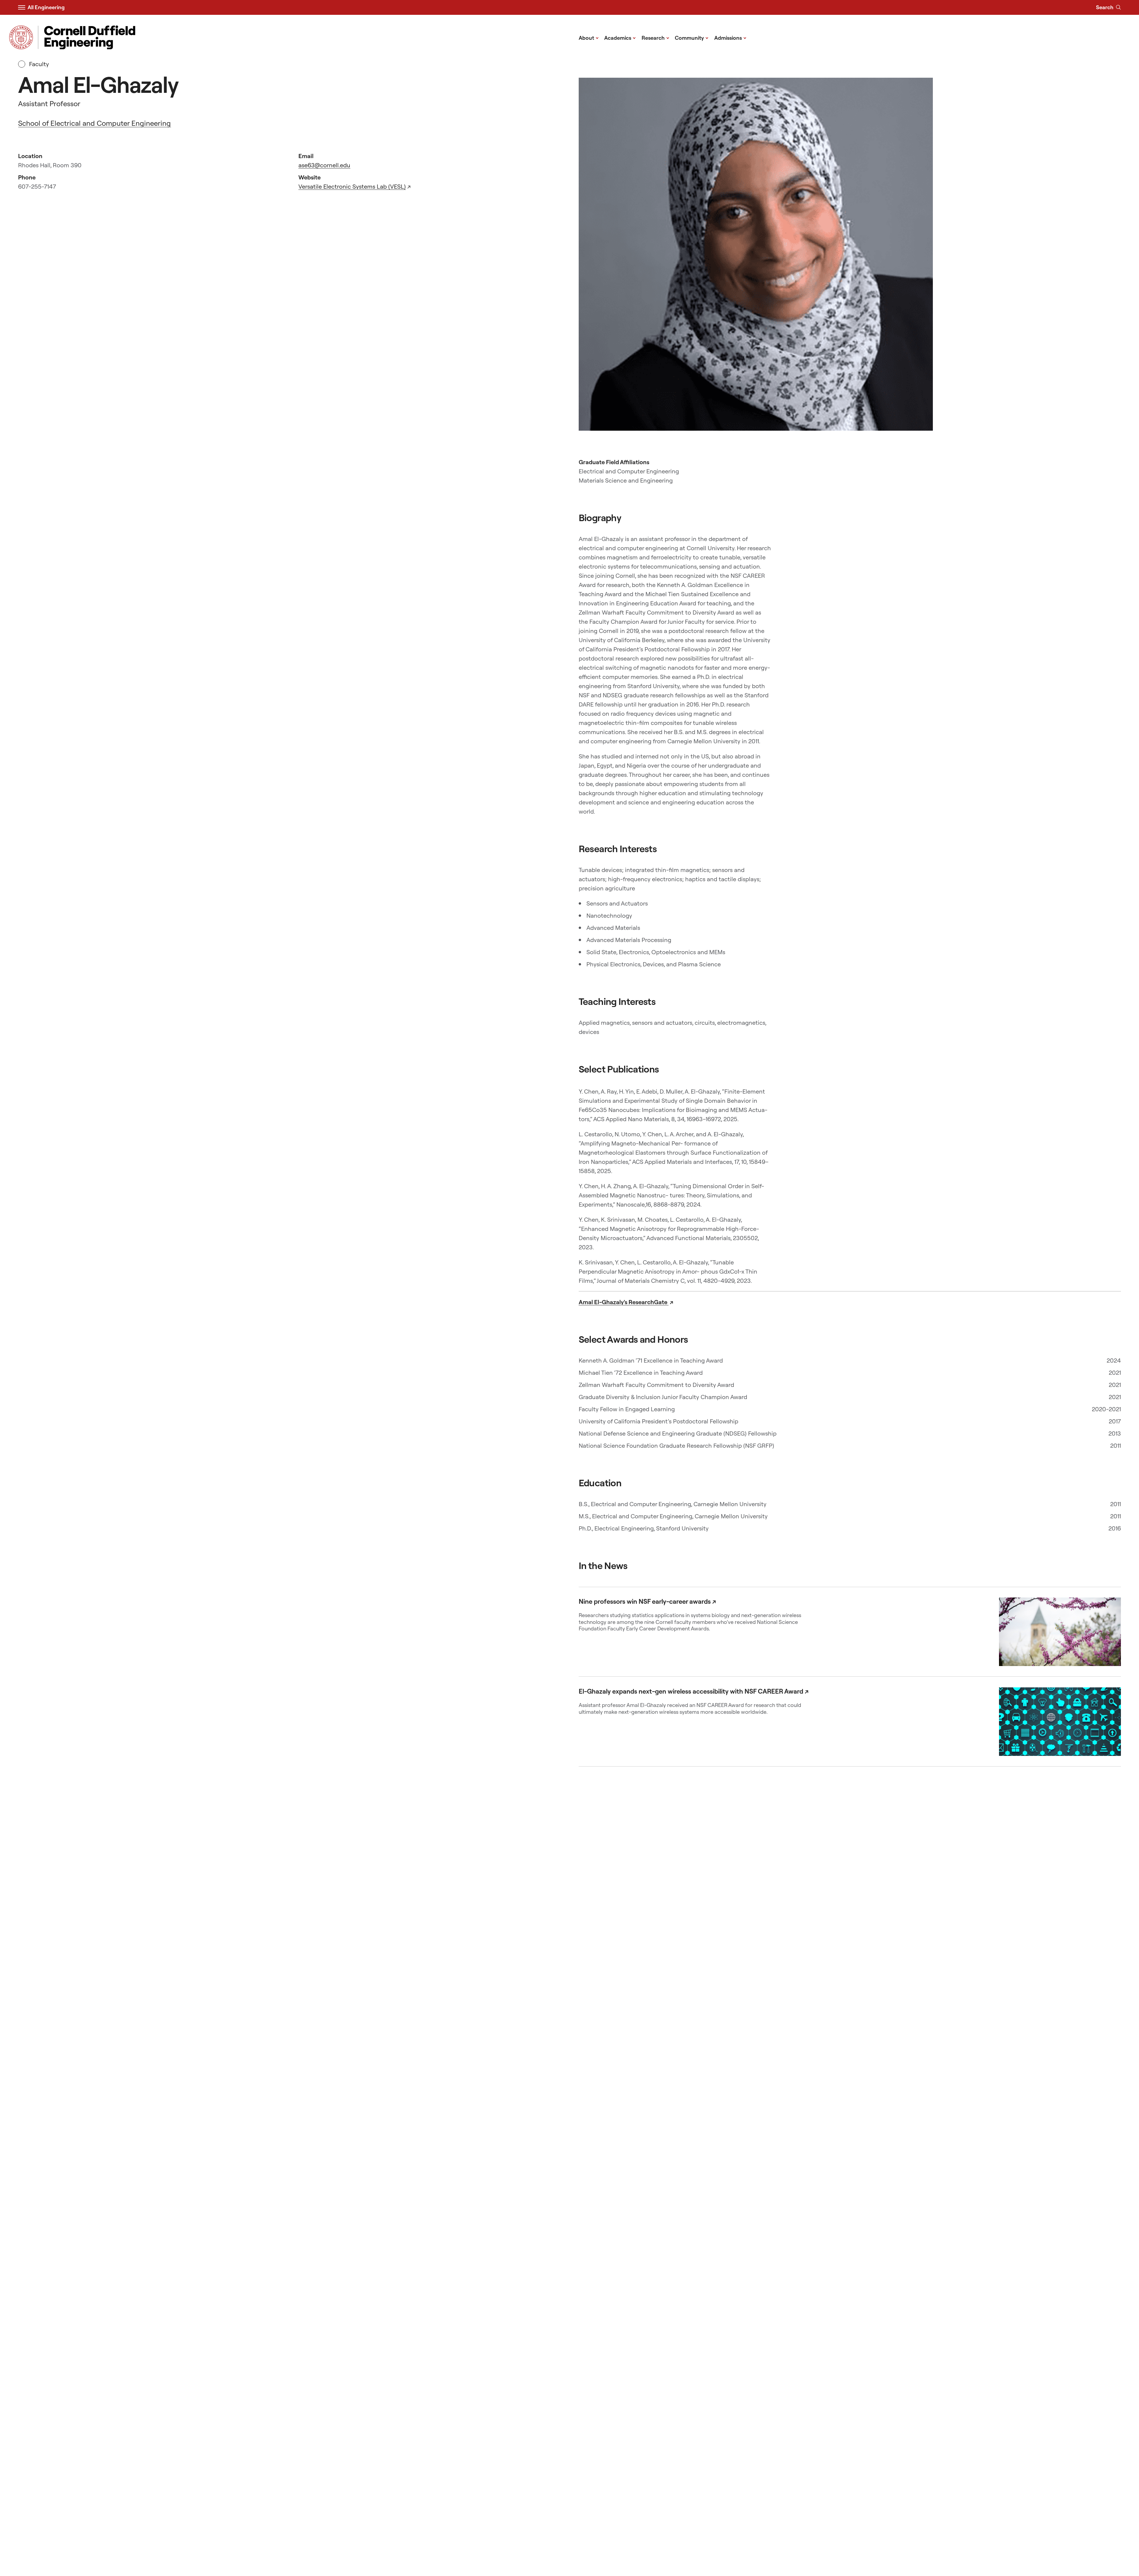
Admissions (730, 38)
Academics (620, 38)
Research (656, 38)
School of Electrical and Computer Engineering (94, 123)
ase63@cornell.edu (324, 165)
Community (692, 38)
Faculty (38, 64)
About (589, 38)
